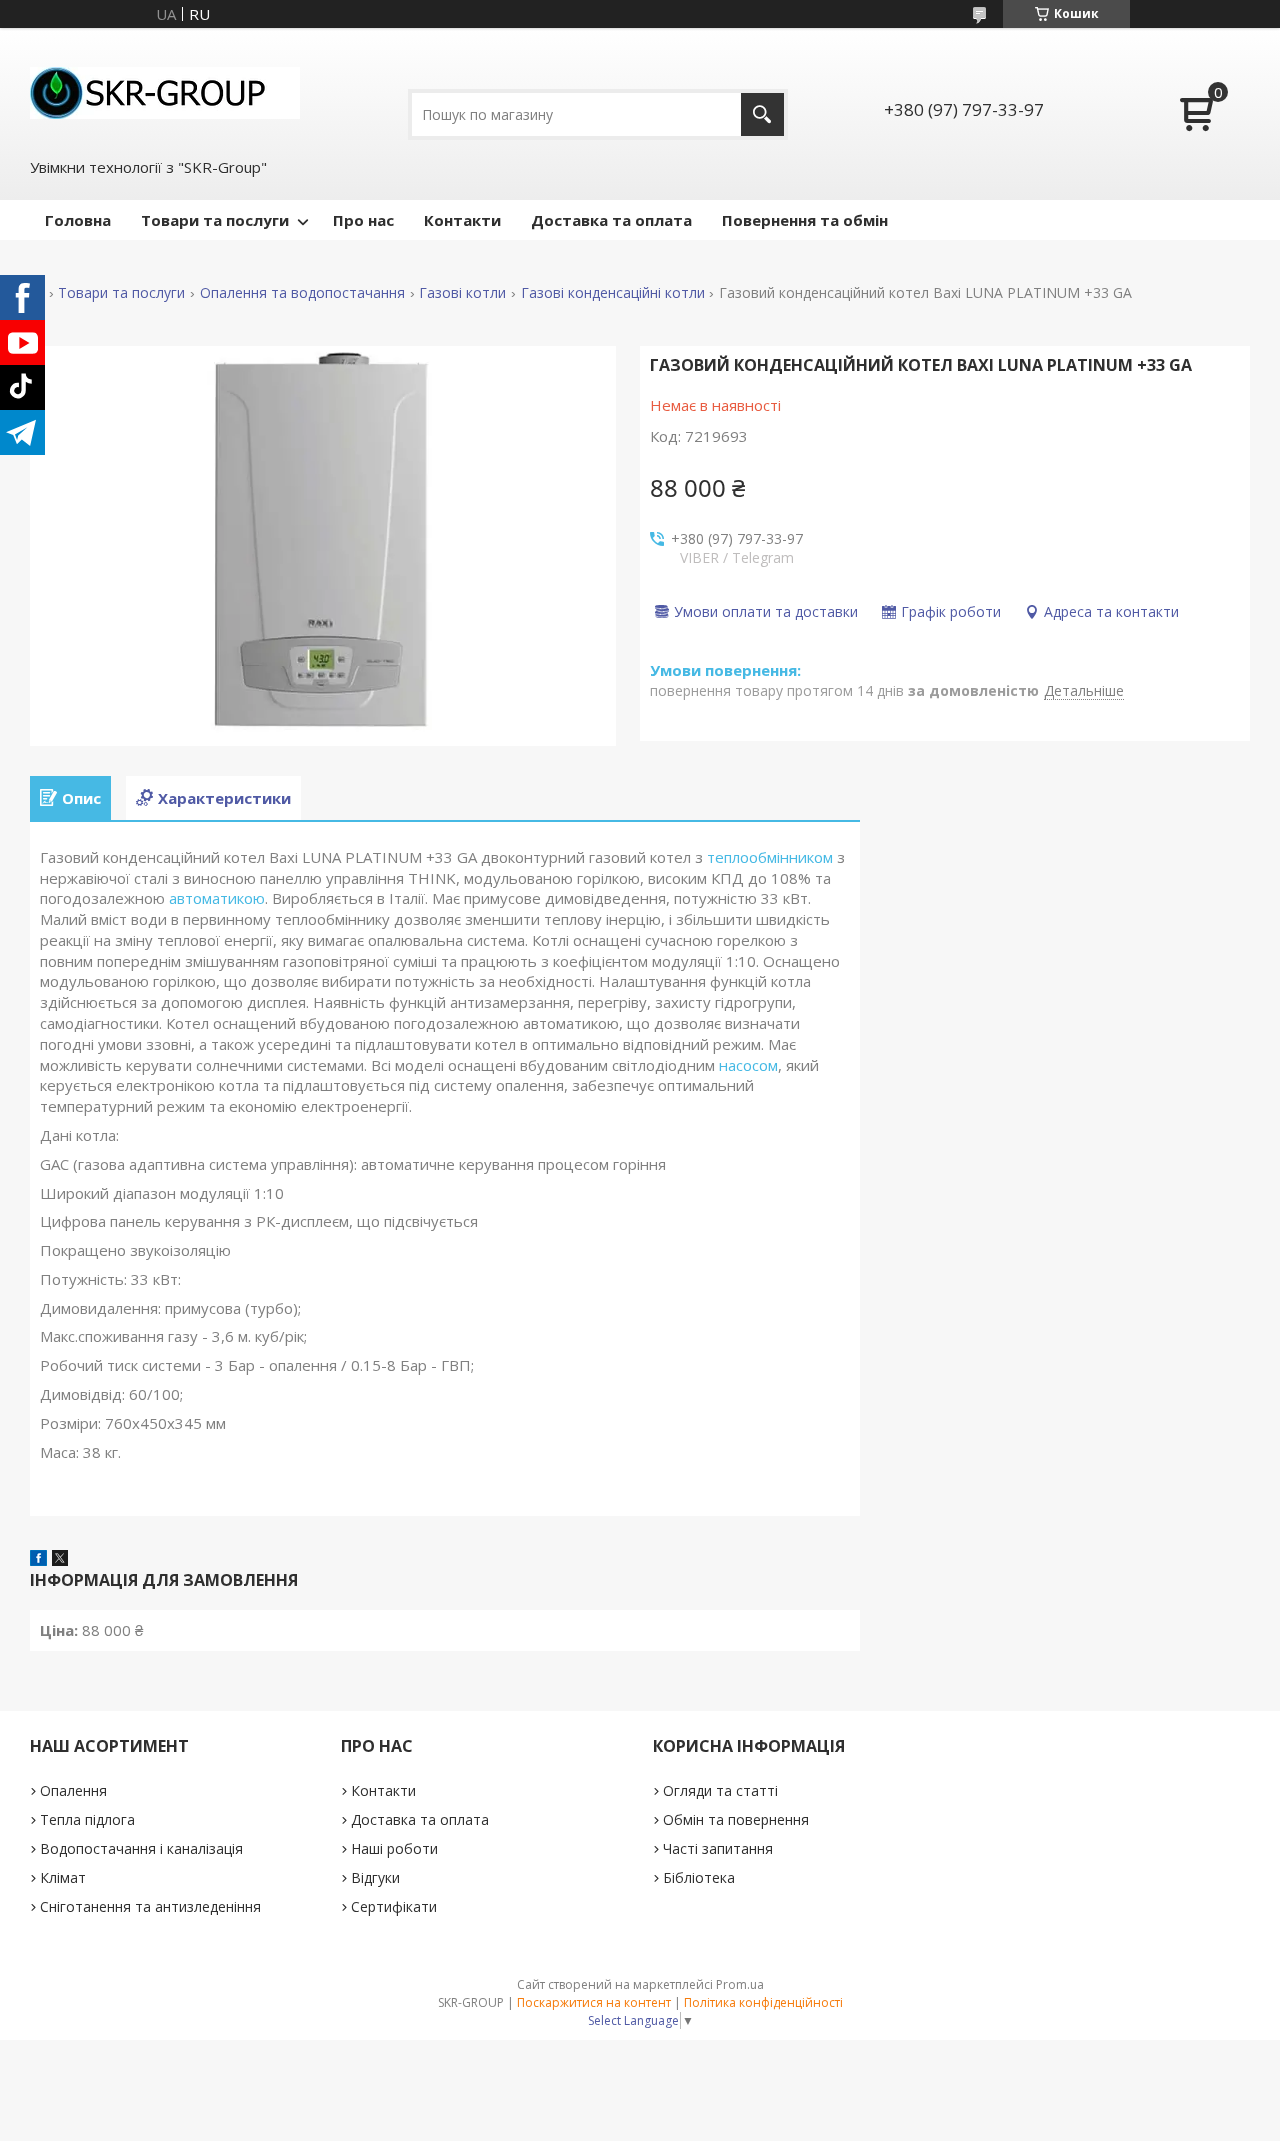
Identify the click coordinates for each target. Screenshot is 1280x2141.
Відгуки (375, 1877)
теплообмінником (770, 857)
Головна (78, 220)
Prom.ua (740, 1984)
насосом (748, 1065)
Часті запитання (718, 1848)
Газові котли (462, 293)
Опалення (73, 1790)
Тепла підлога (87, 1819)
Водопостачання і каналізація (141, 1848)
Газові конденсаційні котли (613, 293)
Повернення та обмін (805, 220)
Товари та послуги (215, 220)
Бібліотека (699, 1877)
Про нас (363, 220)
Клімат (63, 1877)
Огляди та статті (720, 1790)
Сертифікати (394, 1906)
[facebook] (38, 1560)
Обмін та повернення (736, 1819)
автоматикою (217, 898)
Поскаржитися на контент (594, 2002)
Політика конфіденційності (763, 2002)
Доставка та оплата (611, 220)
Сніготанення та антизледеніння (150, 1906)
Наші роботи (394, 1848)
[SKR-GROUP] (165, 91)
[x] (60, 1560)
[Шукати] (762, 114)
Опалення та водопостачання (302, 293)
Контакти (462, 220)
